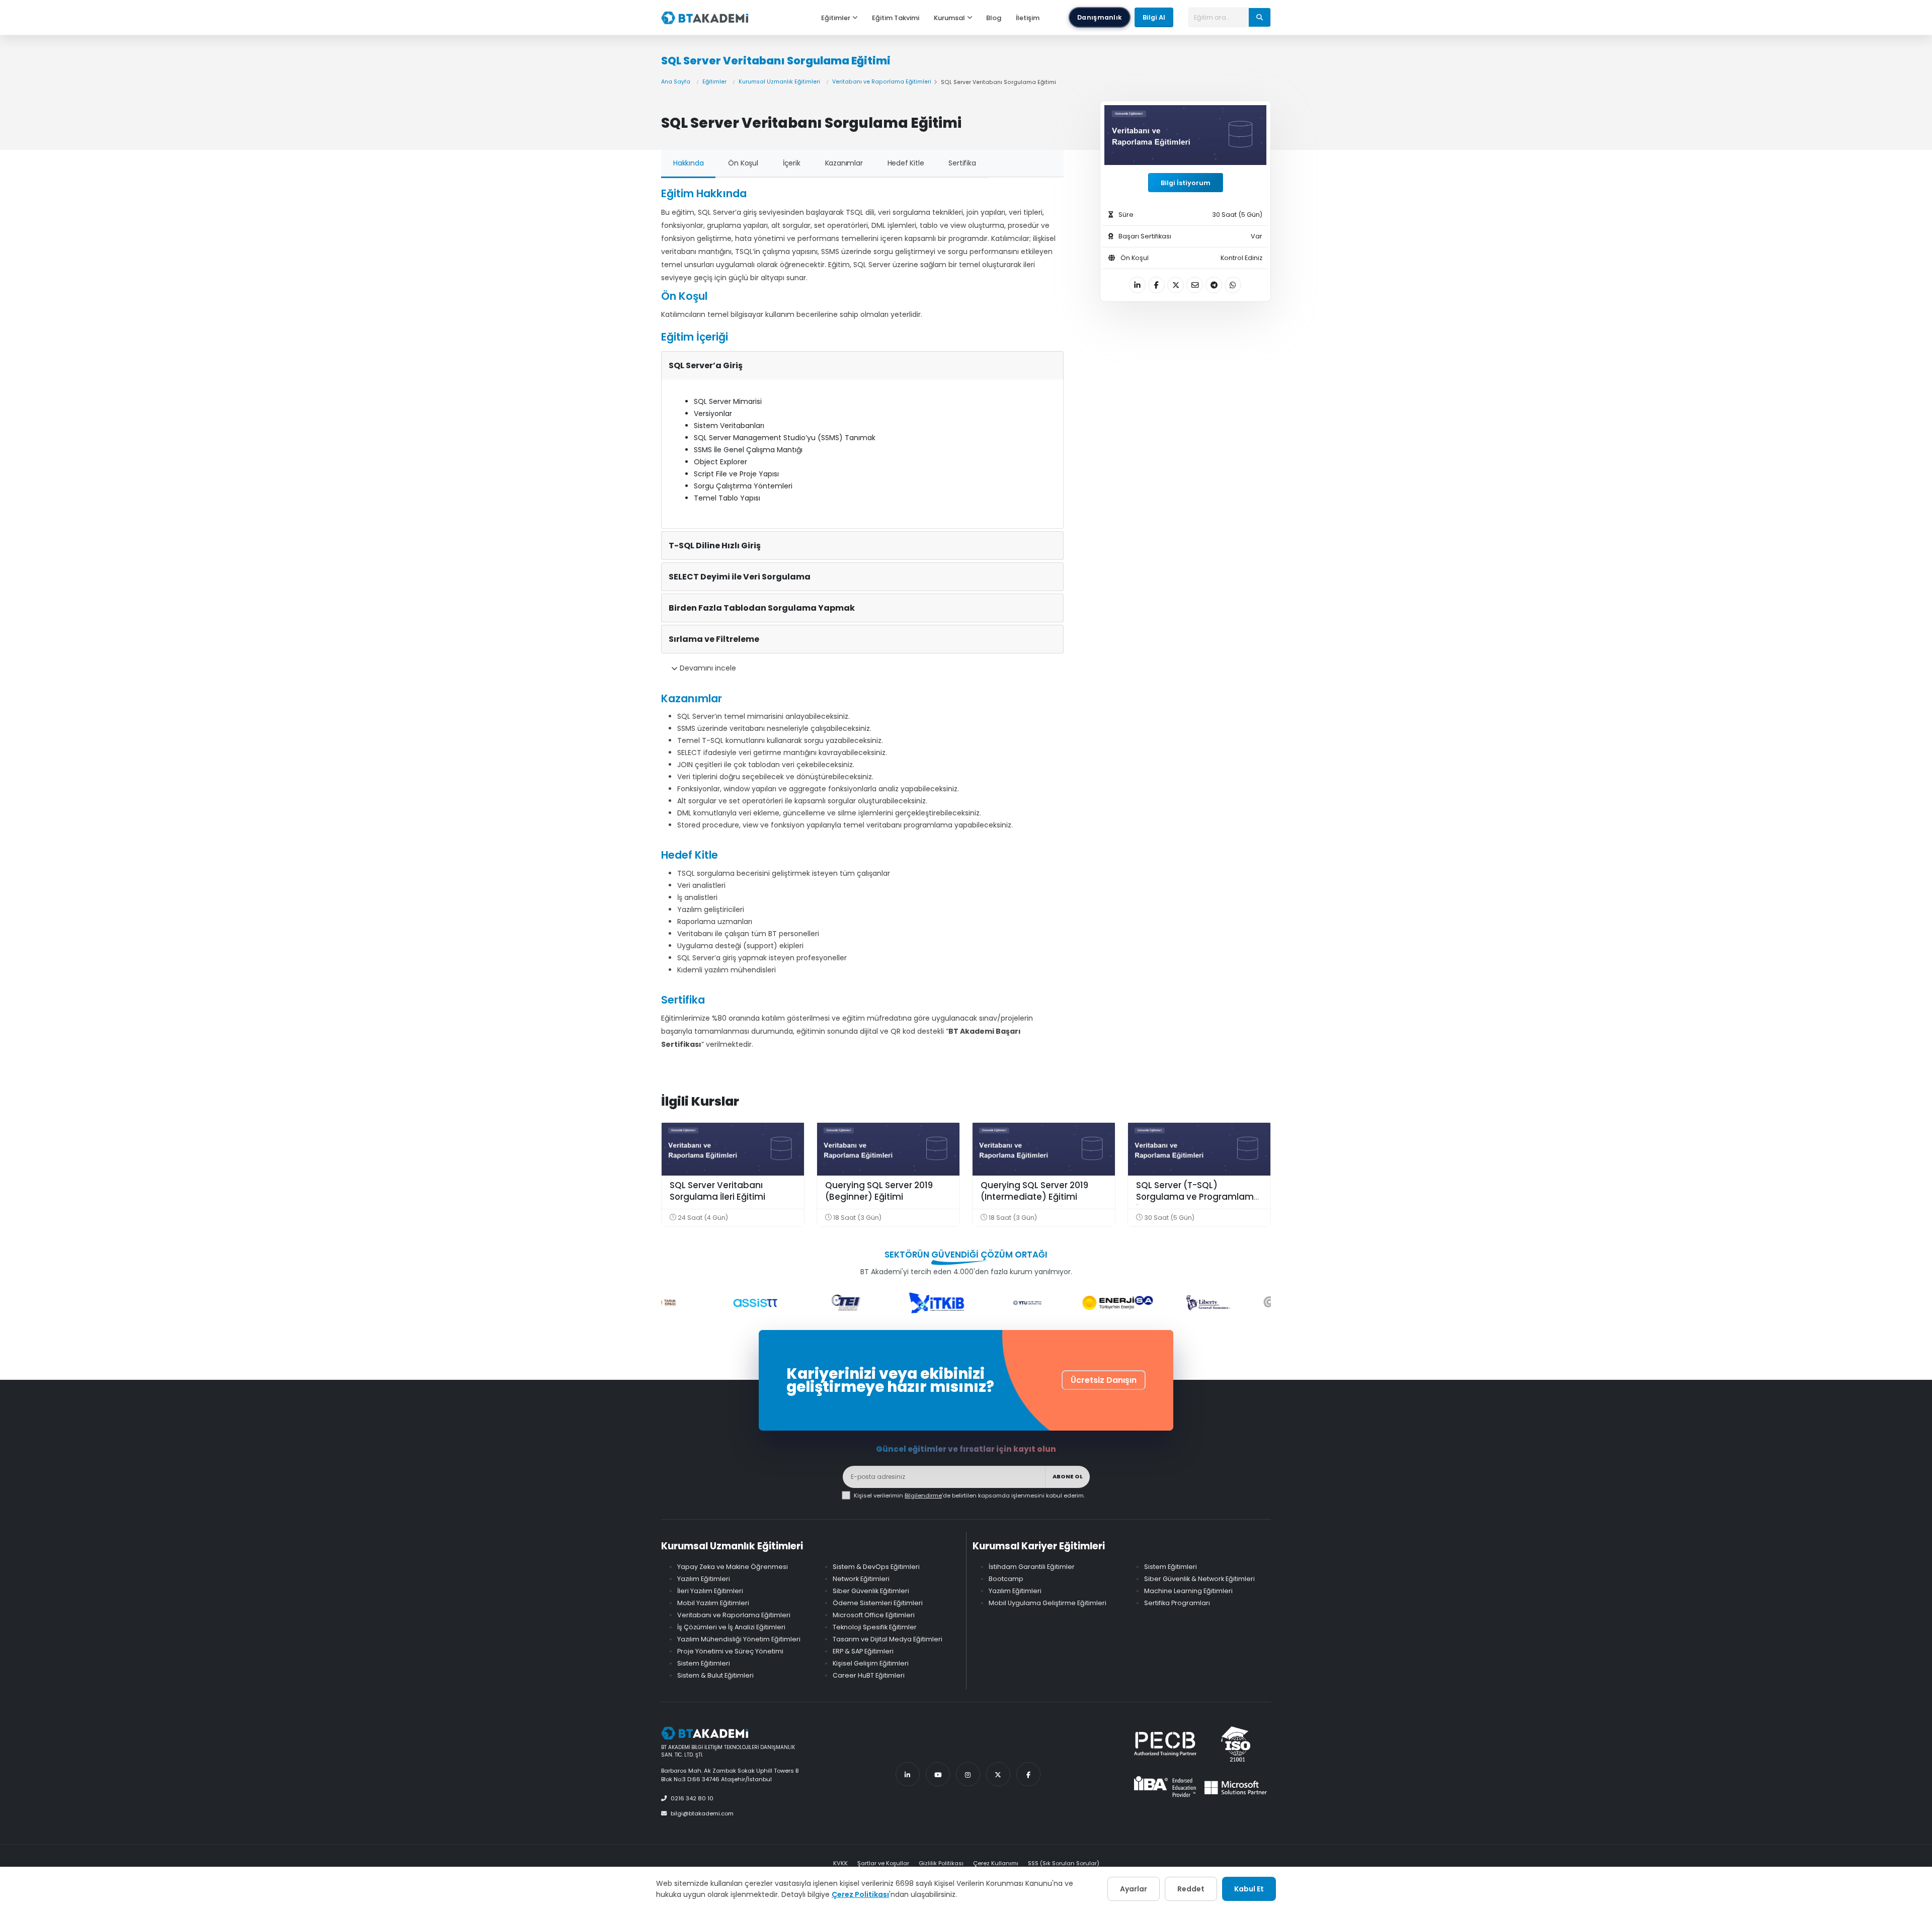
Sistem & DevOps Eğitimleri (876, 1567)
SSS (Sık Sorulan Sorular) (1064, 1863)
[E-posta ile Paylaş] (1195, 285)
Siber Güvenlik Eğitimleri (871, 1591)
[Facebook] (1028, 1774)
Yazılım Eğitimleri (704, 1579)
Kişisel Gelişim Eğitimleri (871, 1663)
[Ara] (1260, 17)
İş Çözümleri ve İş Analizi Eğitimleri (731, 1627)
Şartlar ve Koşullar (883, 1863)
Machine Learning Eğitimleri (1188, 1591)
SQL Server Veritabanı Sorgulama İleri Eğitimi (717, 1191)
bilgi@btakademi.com (702, 1813)
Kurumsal (949, 18)
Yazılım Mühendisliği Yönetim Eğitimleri (739, 1639)
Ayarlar (1134, 1889)
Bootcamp (1006, 1579)
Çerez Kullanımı (996, 1863)
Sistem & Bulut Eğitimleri (715, 1675)
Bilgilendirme (923, 1495)
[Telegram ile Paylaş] (1214, 285)
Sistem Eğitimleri (704, 1663)
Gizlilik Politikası (941, 1863)
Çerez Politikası (860, 1894)
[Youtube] (938, 1774)
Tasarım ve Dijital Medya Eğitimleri (888, 1639)
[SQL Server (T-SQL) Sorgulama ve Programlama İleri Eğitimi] (1199, 1149)
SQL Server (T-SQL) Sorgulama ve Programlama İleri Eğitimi (1198, 1197)
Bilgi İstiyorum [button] (1186, 183)
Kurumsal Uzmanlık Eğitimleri (779, 82)
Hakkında (688, 163)
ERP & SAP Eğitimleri (863, 1651)
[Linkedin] (908, 1774)
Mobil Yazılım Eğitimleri (713, 1603)
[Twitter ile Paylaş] (1176, 285)
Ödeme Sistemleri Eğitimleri (878, 1603)
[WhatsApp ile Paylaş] (1233, 285)
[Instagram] (968, 1774)
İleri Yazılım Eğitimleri (710, 1591)
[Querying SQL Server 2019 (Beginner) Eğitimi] (888, 1149)
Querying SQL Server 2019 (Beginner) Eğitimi (879, 1191)
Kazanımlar (844, 163)
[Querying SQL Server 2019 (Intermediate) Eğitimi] (1044, 1149)
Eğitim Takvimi (896, 18)
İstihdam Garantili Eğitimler (1032, 1567)
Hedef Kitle (906, 163)
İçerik (792, 163)
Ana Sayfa (676, 82)
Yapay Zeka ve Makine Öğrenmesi (733, 1567)
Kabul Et (1249, 1889)
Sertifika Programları (1177, 1603)
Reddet (1191, 1889)
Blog (994, 18)
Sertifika (962, 163)
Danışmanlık (1100, 17)
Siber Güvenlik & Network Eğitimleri (1199, 1579)
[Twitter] (998, 1774)
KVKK (840, 1863)
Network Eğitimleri (861, 1579)
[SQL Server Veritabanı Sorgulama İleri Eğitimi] (733, 1149)
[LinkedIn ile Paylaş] (1137, 285)
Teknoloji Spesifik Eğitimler (875, 1627)
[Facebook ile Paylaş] (1156, 285)
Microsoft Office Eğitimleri (874, 1615)
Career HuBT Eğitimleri (869, 1675)
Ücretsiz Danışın (1104, 1380)
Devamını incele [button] (707, 668)
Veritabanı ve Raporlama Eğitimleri (882, 82)
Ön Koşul (743, 163)
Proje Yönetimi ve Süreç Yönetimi (730, 1651)
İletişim (1028, 18)
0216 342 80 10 (692, 1798)
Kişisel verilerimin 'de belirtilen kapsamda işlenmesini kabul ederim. (969, 1495)
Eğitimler (836, 18)
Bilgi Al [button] (1154, 17)
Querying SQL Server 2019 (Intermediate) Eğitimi (1034, 1191)
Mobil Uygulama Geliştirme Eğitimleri (1048, 1603)
